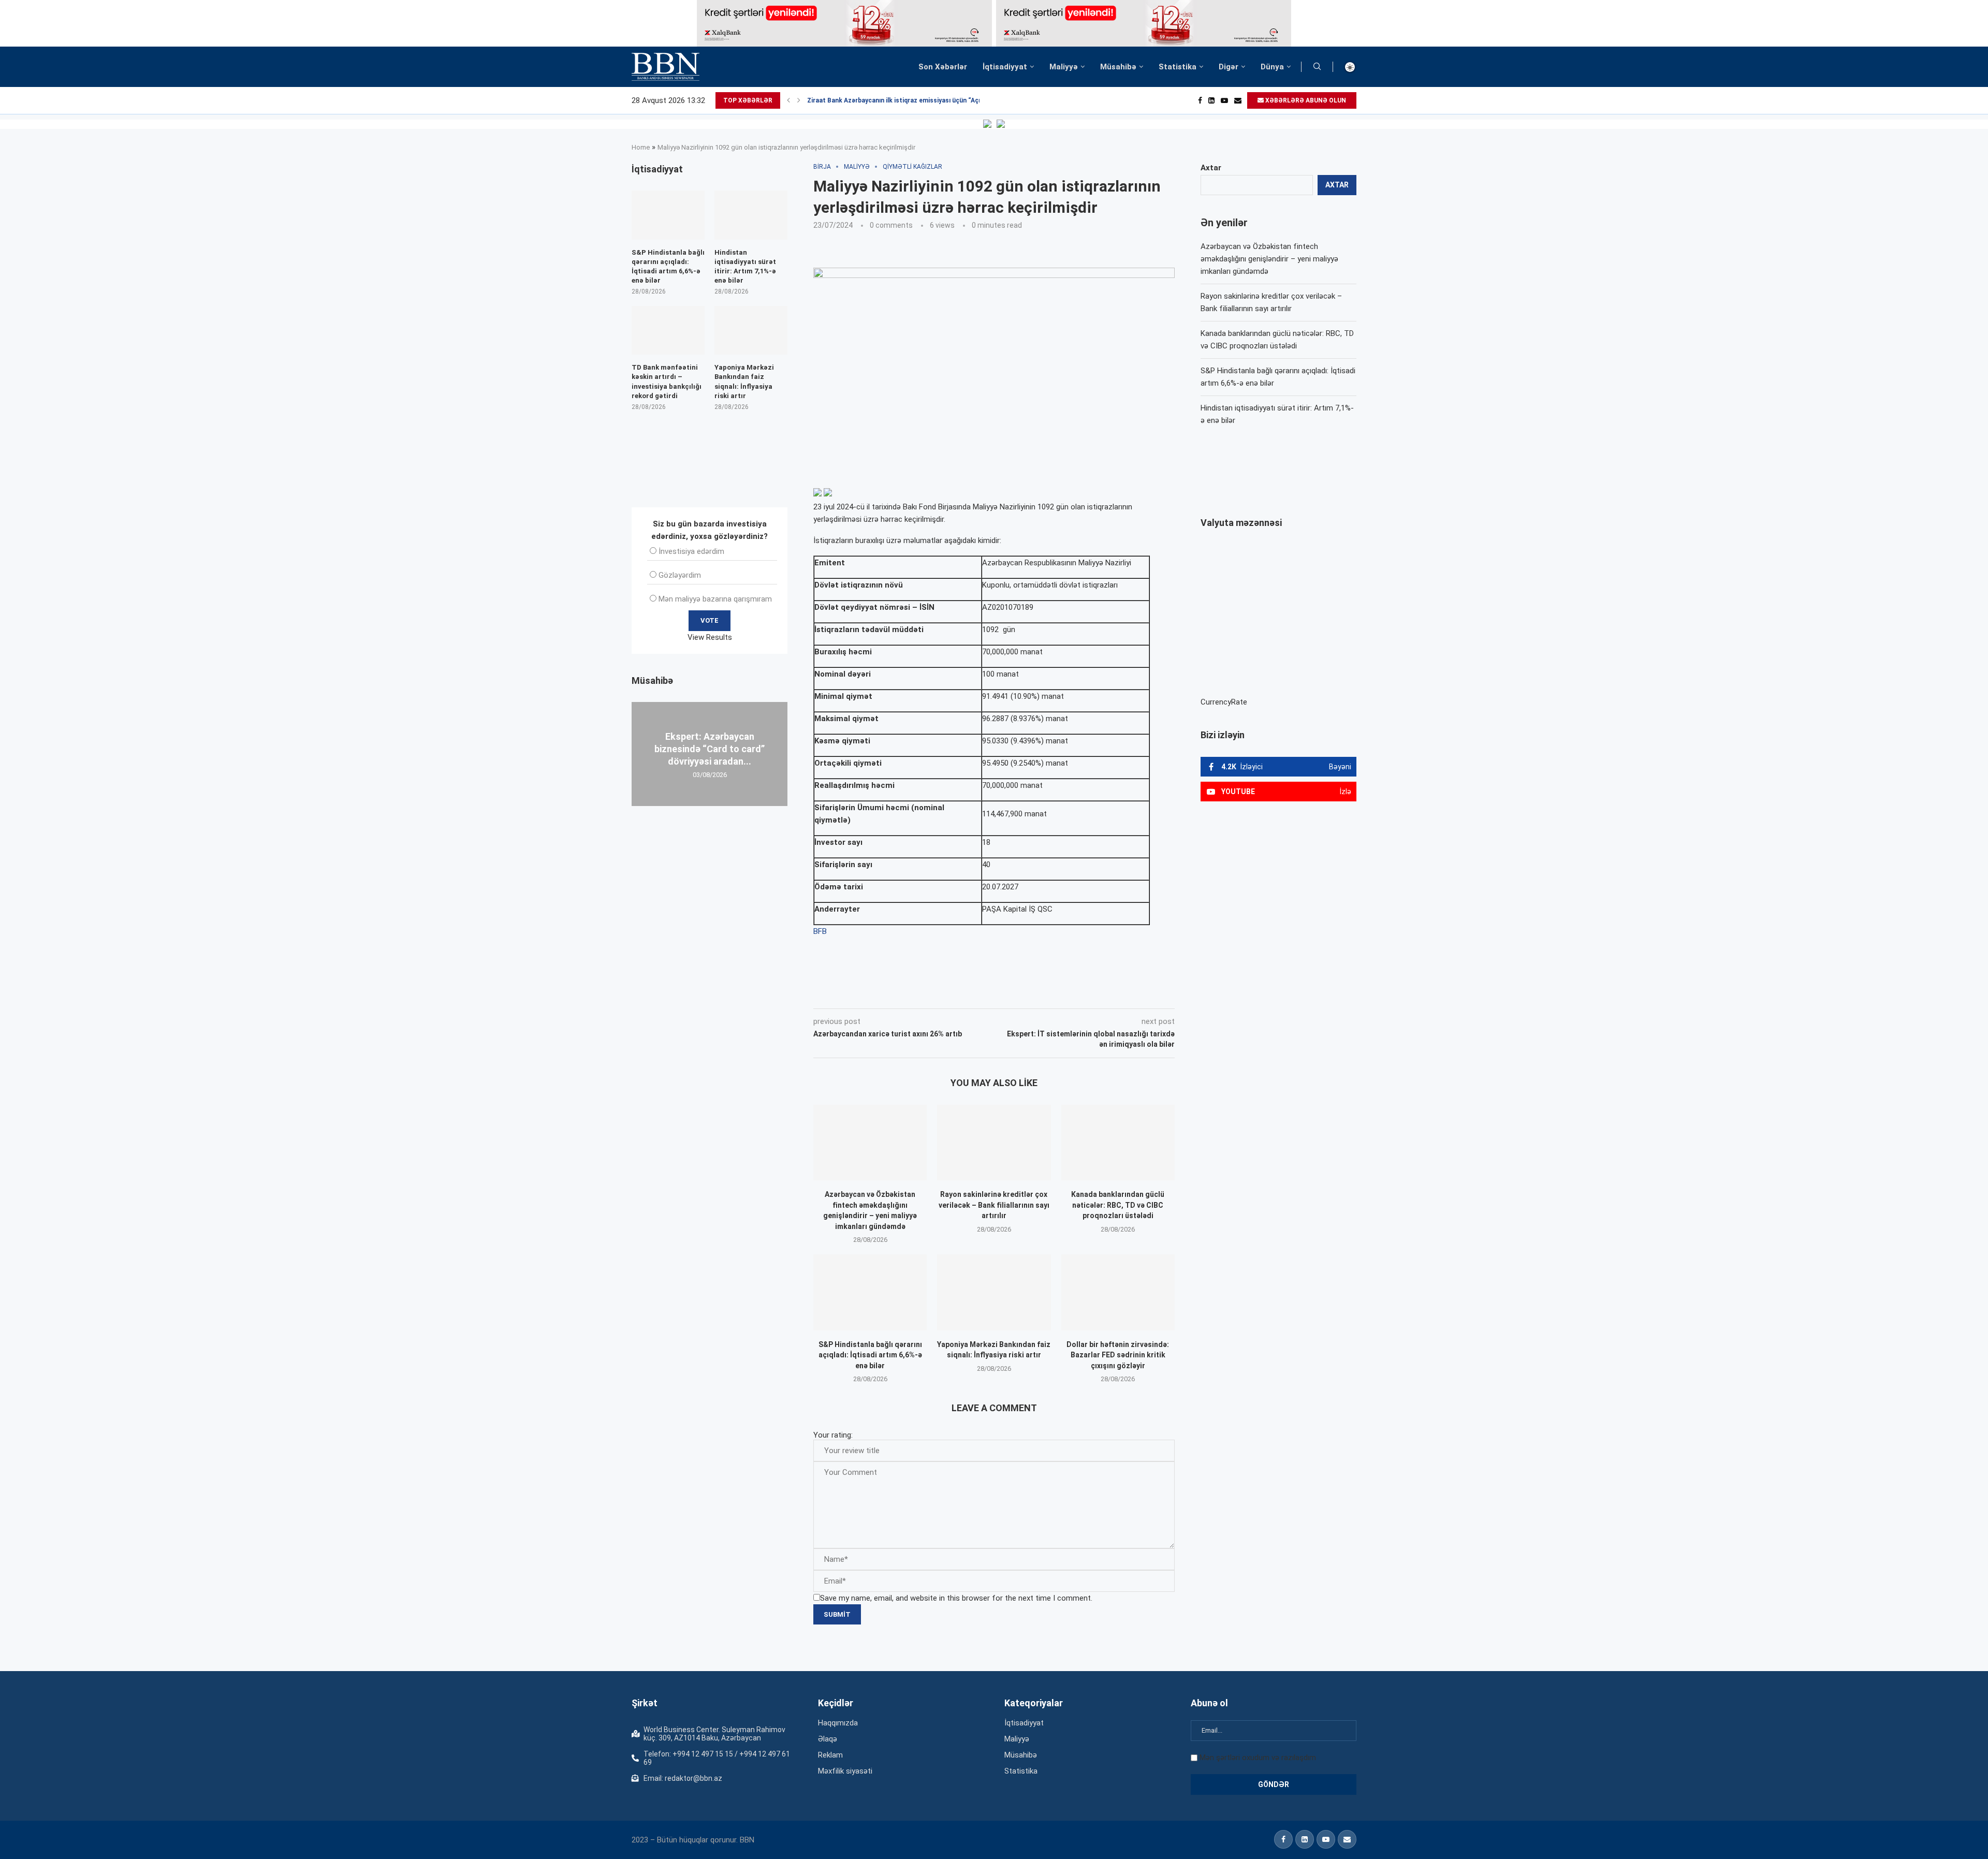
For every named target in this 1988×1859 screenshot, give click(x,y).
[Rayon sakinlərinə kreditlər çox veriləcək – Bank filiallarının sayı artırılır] (994, 1143)
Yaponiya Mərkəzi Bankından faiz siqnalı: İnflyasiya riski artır (744, 382)
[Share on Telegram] (1022, 994)
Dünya (1272, 67)
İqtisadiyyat (1005, 67)
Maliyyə (1064, 67)
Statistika (1178, 67)
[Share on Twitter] (929, 994)
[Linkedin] (1211, 100)
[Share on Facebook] (906, 994)
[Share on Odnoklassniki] (975, 994)
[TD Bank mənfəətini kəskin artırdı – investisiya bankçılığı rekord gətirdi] (668, 330)
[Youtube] (1224, 100)
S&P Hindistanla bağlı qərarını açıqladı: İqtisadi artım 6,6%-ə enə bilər (870, 1355)
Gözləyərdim (680, 575)
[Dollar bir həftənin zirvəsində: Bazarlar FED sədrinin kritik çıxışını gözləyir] (1118, 1292)
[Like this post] (882, 994)
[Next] (799, 100)
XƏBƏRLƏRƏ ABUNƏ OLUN (1305, 100)
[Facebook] (1200, 100)
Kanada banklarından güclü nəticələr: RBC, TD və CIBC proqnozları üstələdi (1118, 1205)
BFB (820, 931)
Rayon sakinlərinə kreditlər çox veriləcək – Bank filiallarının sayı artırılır (994, 1205)
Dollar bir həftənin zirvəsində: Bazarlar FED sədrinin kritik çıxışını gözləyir (1118, 1355)
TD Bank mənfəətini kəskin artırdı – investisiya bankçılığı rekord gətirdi (667, 382)
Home (641, 147)
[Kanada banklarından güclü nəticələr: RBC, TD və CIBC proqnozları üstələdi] (1118, 1143)
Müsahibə (1118, 67)
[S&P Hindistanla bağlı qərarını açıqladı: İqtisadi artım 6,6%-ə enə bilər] (870, 1292)
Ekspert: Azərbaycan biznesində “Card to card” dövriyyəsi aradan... (710, 749)
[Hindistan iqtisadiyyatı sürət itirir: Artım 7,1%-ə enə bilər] (751, 215)
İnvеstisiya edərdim (691, 551)
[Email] (1238, 100)
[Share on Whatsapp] (998, 994)
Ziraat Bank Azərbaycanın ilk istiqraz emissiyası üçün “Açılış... (900, 100)
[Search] (1317, 67)
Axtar (1211, 168)
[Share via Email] (1046, 994)
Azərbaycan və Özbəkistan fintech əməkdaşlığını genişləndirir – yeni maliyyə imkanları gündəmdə (1269, 259)
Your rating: (833, 1435)
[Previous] (788, 100)
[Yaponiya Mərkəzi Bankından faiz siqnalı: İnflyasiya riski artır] (994, 1292)
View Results (710, 637)
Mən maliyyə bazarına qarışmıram (715, 599)
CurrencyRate (1224, 702)
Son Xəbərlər (943, 67)
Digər (1229, 67)
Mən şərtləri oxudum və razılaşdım (1258, 1758)
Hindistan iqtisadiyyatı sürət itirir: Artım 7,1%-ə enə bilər (745, 267)
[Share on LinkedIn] (953, 994)
